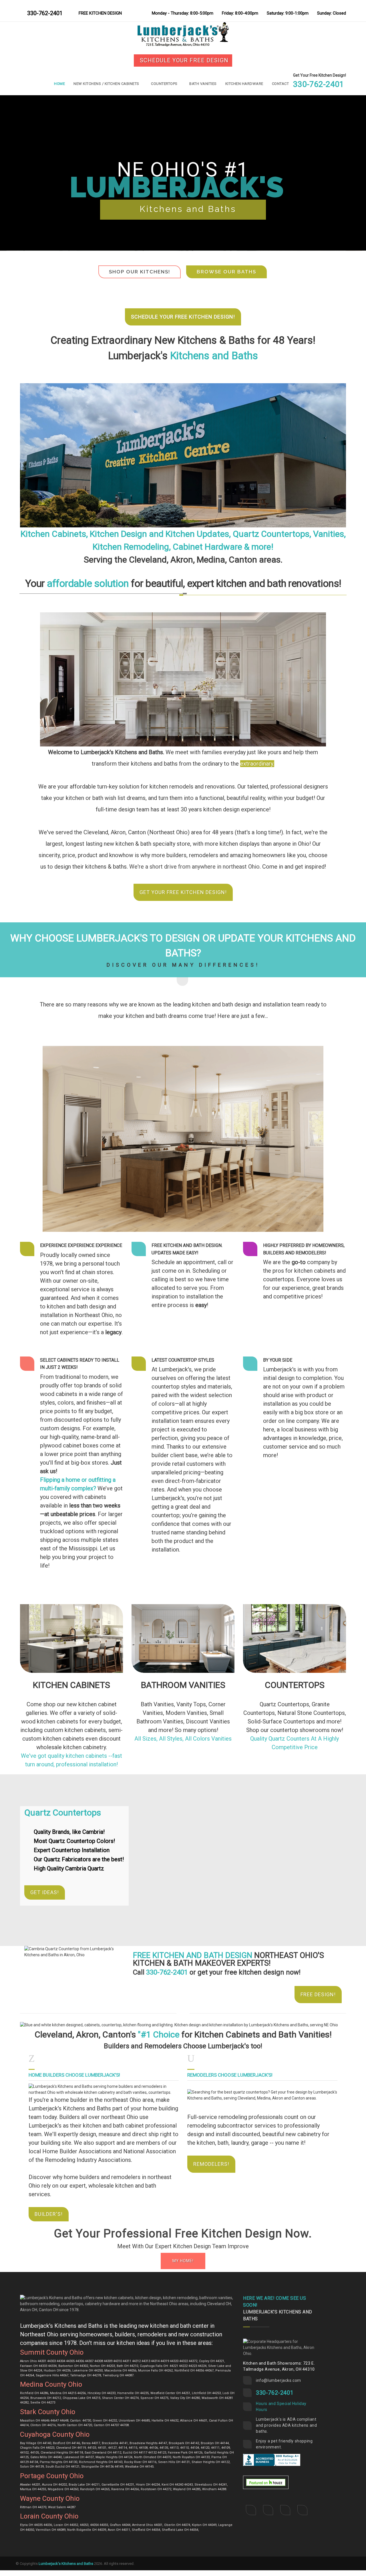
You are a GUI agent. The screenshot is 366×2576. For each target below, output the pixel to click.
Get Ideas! (45, 1892)
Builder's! (49, 2214)
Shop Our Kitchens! (140, 272)
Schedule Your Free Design (184, 60)
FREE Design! (318, 1994)
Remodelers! (211, 2164)
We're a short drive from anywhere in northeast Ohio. (195, 867)
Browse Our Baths (226, 272)
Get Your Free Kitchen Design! (183, 892)
